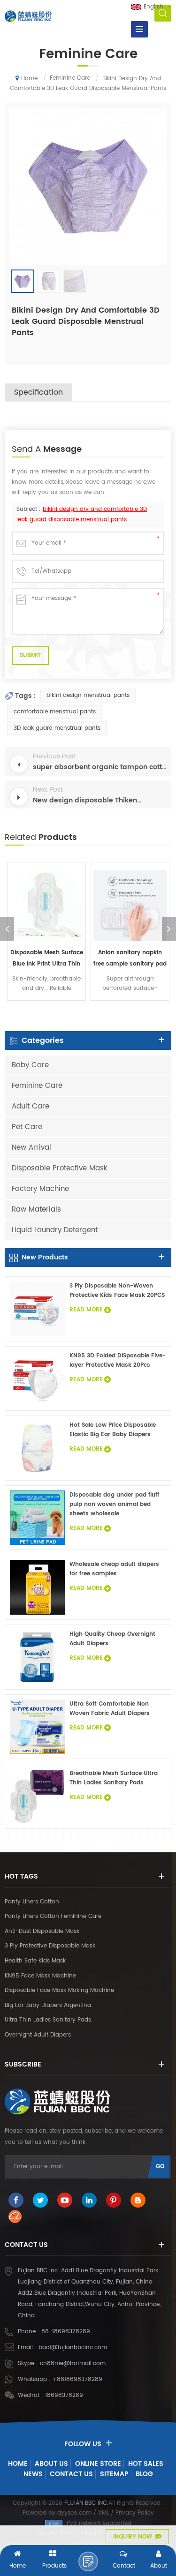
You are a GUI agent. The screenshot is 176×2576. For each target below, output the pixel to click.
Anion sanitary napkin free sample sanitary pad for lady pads (130, 959)
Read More (86, 1310)
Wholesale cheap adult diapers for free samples (114, 1569)
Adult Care (31, 1106)
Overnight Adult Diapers (38, 2035)
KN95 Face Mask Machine (40, 1976)
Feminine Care (37, 1086)
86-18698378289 (66, 2332)
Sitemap (114, 2474)
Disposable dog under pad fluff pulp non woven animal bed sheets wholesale (114, 1504)
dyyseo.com (74, 2513)
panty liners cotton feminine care (53, 1916)
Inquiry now (133, 2537)
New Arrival (31, 1148)
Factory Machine (40, 1189)
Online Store (98, 2464)
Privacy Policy (135, 2513)
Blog (144, 2474)
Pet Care (27, 1127)
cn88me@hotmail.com (73, 2363)
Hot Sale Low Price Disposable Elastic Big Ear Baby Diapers (113, 1430)
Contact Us (71, 2474)
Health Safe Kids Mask (35, 1961)
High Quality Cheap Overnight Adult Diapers (112, 1639)
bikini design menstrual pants (88, 695)
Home (29, 79)
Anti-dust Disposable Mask (42, 1931)
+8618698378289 (77, 2379)
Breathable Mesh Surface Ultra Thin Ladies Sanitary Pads (114, 1778)
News (33, 2474)
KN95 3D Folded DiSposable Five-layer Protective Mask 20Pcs (118, 1360)
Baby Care (30, 1065)
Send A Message (88, 2561)
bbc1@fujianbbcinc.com (73, 2348)
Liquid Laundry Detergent (55, 1230)
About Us (51, 2464)
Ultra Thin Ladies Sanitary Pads (48, 2020)
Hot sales (146, 2464)
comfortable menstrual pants (55, 712)
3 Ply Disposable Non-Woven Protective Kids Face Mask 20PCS (117, 1291)
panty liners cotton (32, 1902)
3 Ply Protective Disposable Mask (50, 1946)
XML (103, 2513)
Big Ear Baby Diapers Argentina (48, 2005)
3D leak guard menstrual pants (57, 728)
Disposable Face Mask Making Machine (59, 1990)
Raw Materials (36, 1209)
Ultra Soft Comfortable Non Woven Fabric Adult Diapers (110, 1709)
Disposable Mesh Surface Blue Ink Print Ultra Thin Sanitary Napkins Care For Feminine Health (47, 959)
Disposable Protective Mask (60, 1168)
